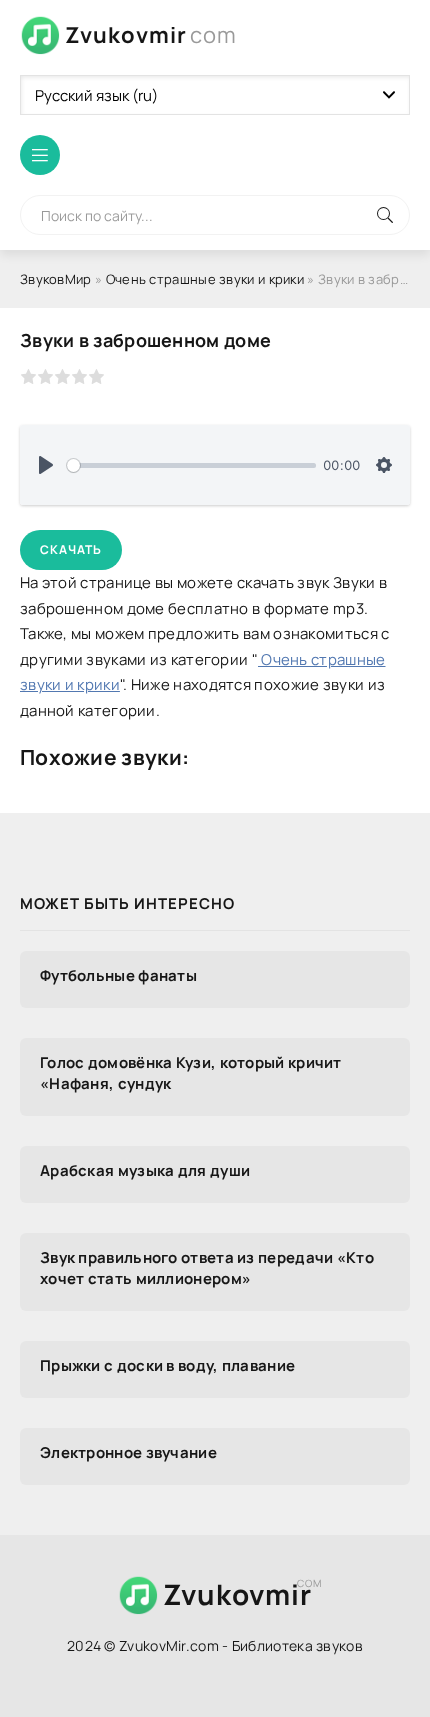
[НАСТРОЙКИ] (384, 465)
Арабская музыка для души (145, 1170)
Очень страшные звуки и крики (205, 279)
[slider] (191, 465)
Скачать (71, 549)
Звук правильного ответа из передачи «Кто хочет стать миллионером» (207, 1268)
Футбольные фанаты (118, 975)
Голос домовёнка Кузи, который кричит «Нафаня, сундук (191, 1073)
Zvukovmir (151, 35)
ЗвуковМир (56, 279)
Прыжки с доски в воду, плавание (167, 1365)
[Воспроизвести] (46, 465)
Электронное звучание (128, 1452)
